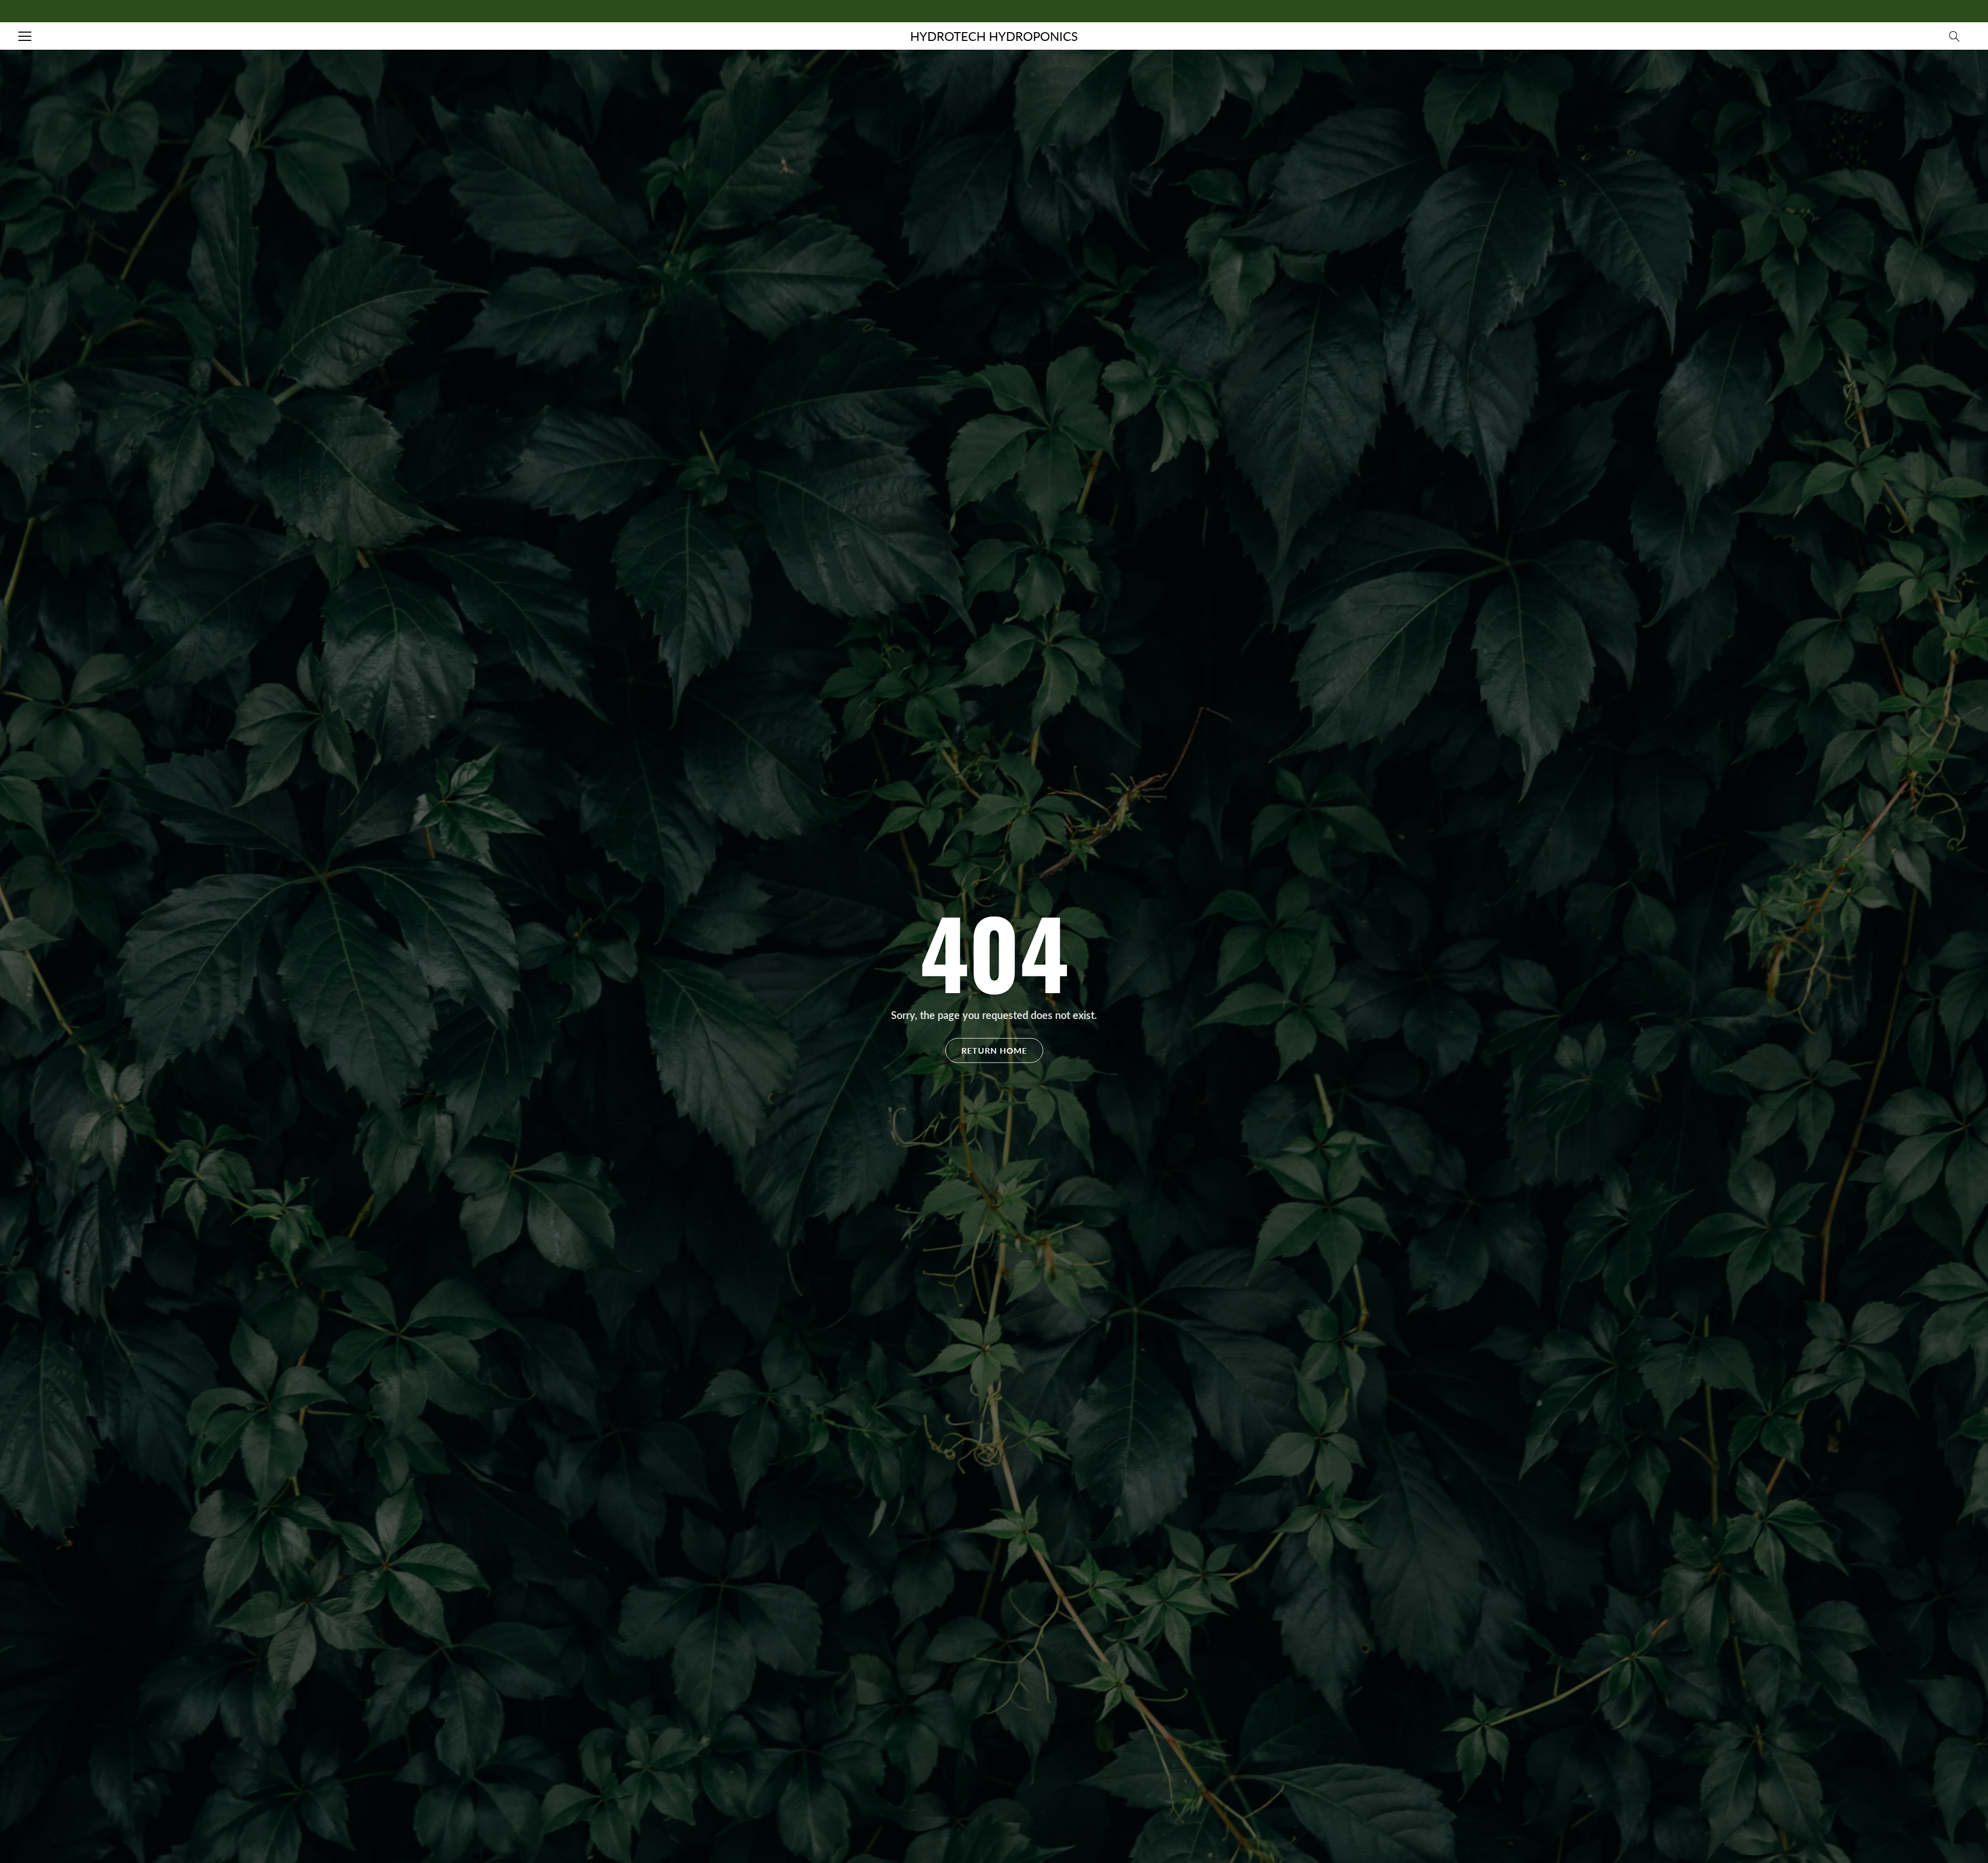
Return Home (994, 1050)
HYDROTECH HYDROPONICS (994, 36)
